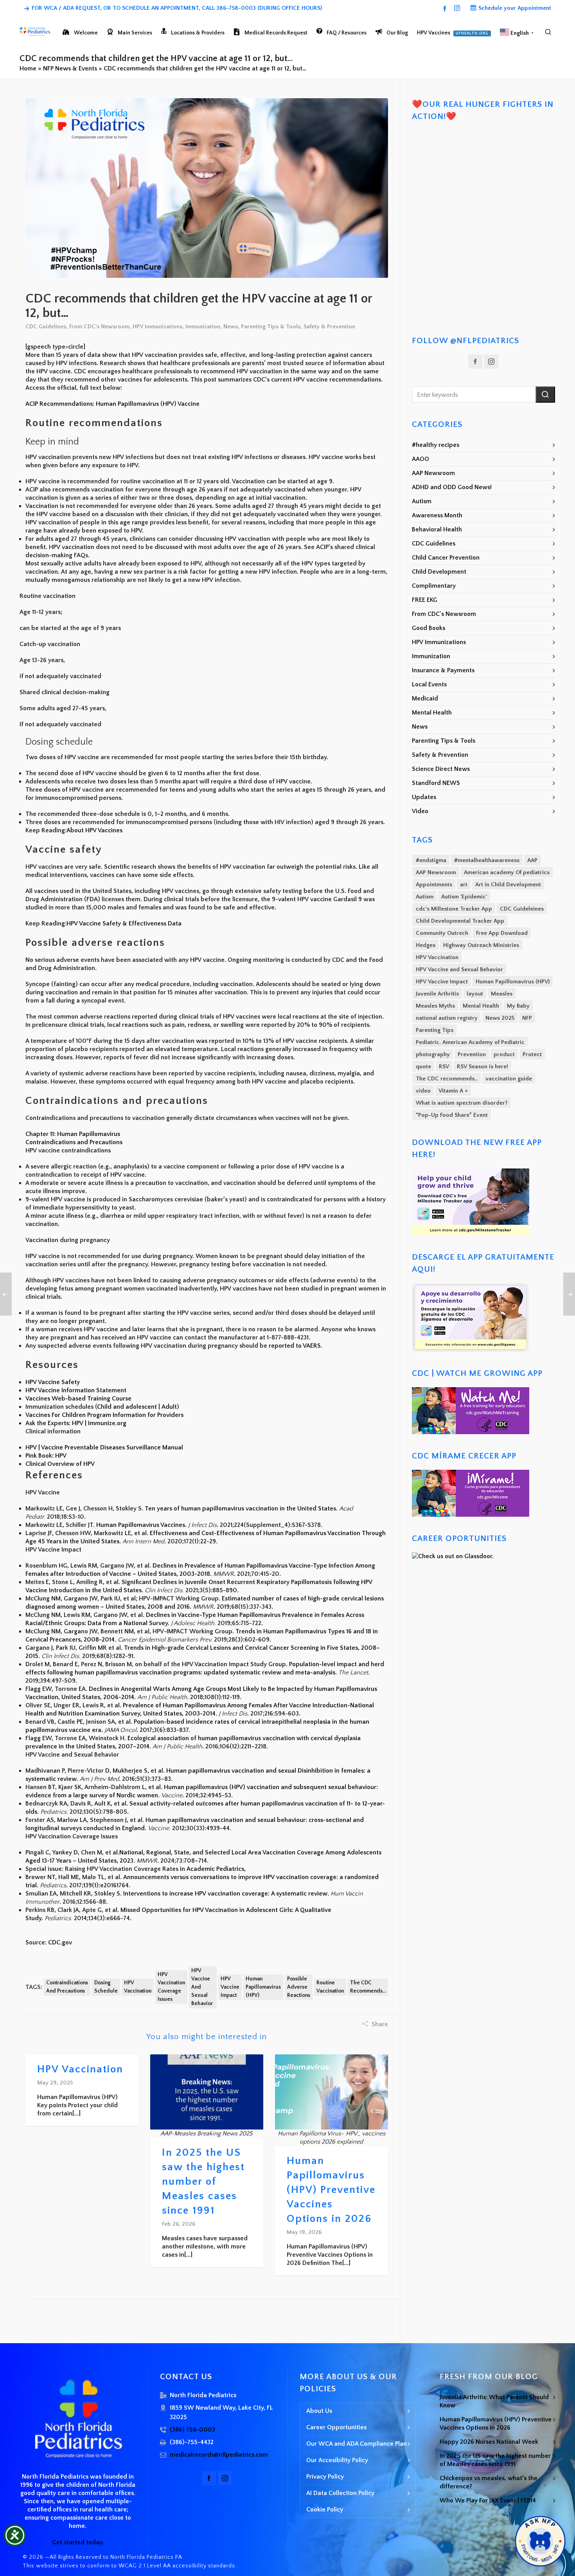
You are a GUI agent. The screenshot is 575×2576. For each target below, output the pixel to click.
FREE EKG (425, 600)
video (423, 1091)
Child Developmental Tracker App (460, 921)
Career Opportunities (336, 2427)
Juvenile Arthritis (437, 994)
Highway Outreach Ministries (481, 945)
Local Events (429, 684)
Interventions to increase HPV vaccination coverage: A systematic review (225, 1894)
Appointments (434, 885)
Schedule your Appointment (515, 8)
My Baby (518, 1006)
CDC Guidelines (46, 327)
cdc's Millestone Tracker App (454, 909)
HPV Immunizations (157, 327)
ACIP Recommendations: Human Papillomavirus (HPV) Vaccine (112, 404)
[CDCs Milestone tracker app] (471, 1172)
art (464, 885)
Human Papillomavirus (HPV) (263, 1987)
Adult (169, 1407)
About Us (319, 2411)
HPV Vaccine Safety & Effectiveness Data (124, 923)
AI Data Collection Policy (340, 2493)
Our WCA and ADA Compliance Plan (357, 2444)
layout (475, 994)
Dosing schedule (106, 1987)
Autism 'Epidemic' (464, 897)
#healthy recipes (436, 445)
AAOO (420, 459)
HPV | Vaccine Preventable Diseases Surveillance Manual (104, 1447)
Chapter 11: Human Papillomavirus (73, 1134)
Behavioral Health (437, 529)
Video (420, 811)
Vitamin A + (453, 1091)
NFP (527, 1018)
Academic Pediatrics (215, 1869)
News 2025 (500, 1018)
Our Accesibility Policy (337, 2460)
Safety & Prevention (329, 327)
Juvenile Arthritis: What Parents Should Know (494, 2401)
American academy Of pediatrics (507, 872)
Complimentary (434, 586)
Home (28, 68)
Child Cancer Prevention (446, 558)
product (504, 1054)
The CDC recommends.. (368, 1987)
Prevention (472, 1054)
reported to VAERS (295, 1346)
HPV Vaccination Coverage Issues (171, 1987)
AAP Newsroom (433, 473)
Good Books (429, 628)
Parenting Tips (435, 1030)
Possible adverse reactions (299, 1987)
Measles (502, 994)
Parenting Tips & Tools (271, 327)
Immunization (203, 327)
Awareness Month (437, 515)
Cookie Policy (325, 2509)
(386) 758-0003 (192, 2430)
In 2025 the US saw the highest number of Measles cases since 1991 (203, 2182)
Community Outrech (442, 933)
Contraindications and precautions (67, 1987)
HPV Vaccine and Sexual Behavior (202, 1987)
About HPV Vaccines (94, 830)
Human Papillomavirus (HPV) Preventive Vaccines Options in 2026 (331, 2190)
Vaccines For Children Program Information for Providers (104, 1415)
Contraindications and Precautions (74, 1142)
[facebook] (446, 8)
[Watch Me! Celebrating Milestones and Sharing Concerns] (471, 1391)
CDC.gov (60, 1942)
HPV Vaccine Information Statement (76, 1390)
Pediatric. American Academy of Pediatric (470, 1042)
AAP (532, 860)
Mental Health (432, 713)
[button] (545, 394)
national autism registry (447, 1018)
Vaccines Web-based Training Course (78, 1399)
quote (423, 1067)
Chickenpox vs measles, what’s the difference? (489, 2482)
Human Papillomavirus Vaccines (141, 1525)
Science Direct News (441, 769)
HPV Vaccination (138, 1987)
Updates (424, 797)
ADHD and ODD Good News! (452, 487)
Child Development (439, 572)
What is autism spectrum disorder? (462, 1103)
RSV (444, 1067)
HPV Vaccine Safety (53, 1382)
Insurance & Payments (443, 670)
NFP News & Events (70, 68)
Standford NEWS (436, 783)
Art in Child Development (508, 885)
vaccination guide (509, 1079)
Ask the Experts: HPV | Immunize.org (76, 1423)
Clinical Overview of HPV (60, 1464)
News (231, 327)
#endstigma (431, 860)
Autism (422, 501)
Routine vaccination (330, 1987)
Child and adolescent (127, 1407)
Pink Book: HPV (46, 1456)
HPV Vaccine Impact (230, 1987)
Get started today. (78, 2542)
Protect (532, 1054)
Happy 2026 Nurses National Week (489, 2442)
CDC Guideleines (522, 909)
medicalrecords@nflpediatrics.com (219, 2455)
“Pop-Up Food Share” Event (452, 1115)
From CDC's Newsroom (99, 327)
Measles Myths (435, 1006)
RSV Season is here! (482, 1067)
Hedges (426, 945)
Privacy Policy (325, 2477)
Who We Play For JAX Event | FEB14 (488, 2500)
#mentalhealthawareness (487, 860)
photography (433, 1054)
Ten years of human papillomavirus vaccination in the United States (240, 1509)
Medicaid (425, 698)
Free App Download (502, 933)
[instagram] (458, 8)
